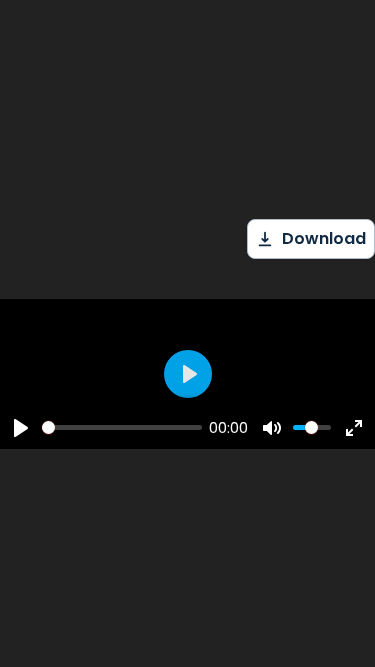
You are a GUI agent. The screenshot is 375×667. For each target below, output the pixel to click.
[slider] (122, 427)
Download (324, 238)
